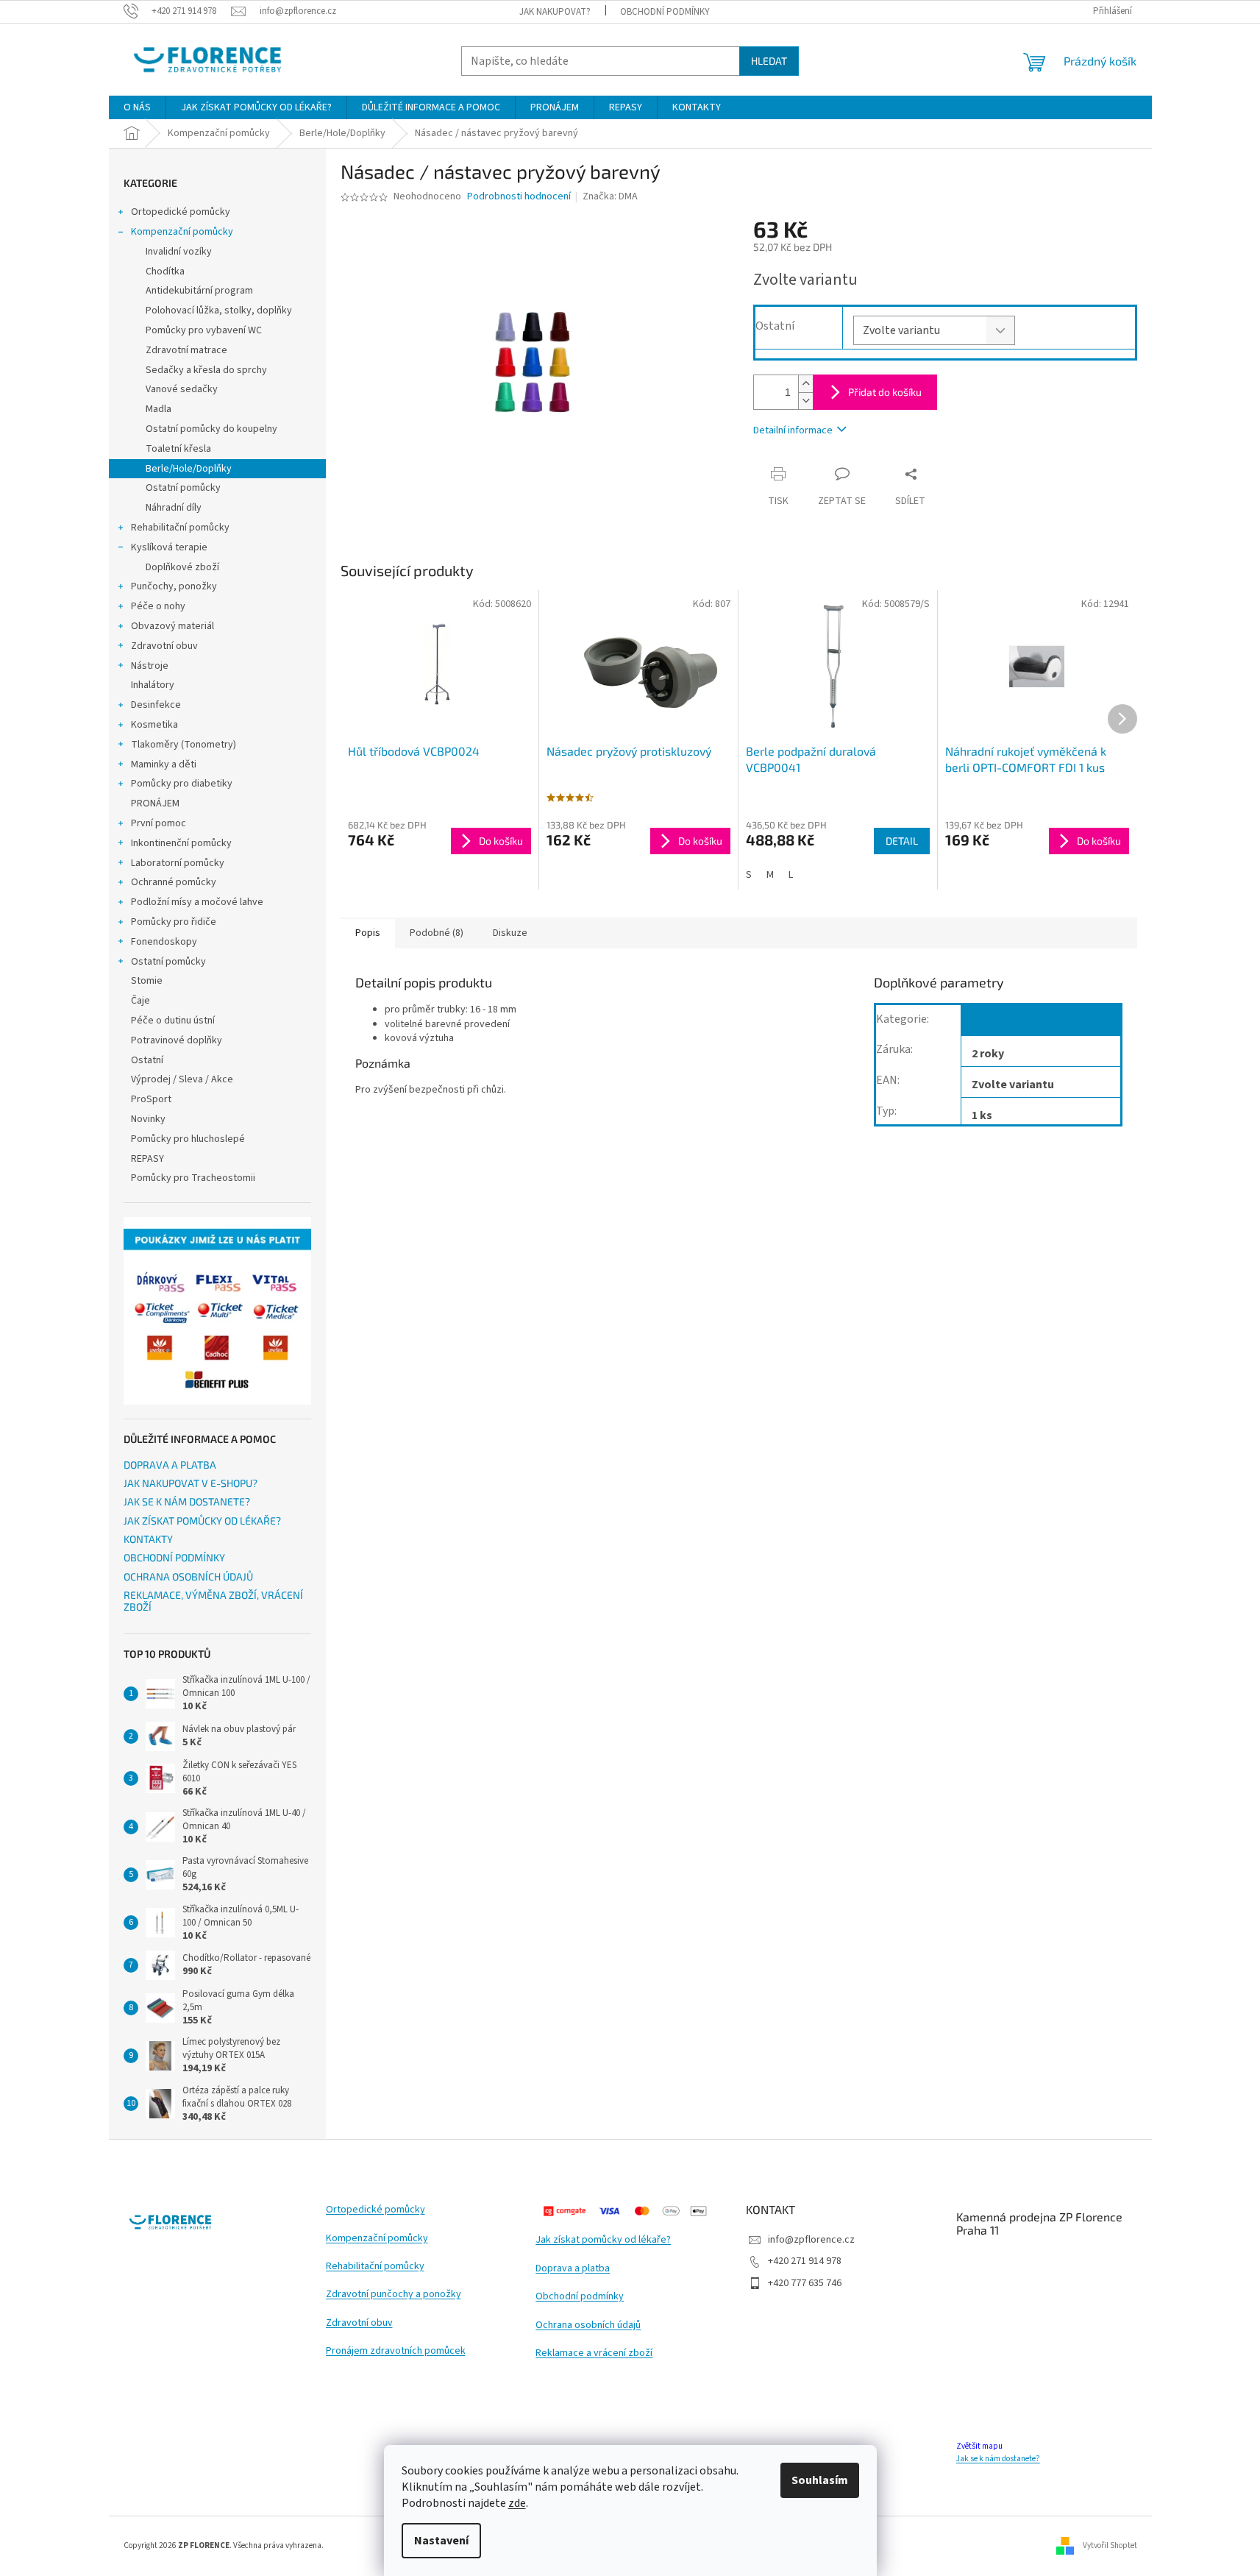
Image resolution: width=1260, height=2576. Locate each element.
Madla (159, 409)
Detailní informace (793, 430)
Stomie (147, 981)
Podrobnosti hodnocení (519, 197)
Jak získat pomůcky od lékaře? (603, 2240)
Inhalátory (153, 685)
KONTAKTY (148, 1539)
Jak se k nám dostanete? (998, 2459)
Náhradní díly (174, 508)
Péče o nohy (158, 606)
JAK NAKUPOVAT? (555, 12)
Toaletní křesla (178, 449)
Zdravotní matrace (186, 350)
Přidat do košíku (885, 392)
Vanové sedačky (182, 389)
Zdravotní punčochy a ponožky (394, 2295)
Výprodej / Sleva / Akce (182, 1079)
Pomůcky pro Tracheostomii (193, 1178)
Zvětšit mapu (979, 2446)
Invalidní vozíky (179, 252)
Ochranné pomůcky (174, 882)
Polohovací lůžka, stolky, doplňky (219, 311)
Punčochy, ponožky (174, 586)
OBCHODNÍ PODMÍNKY (665, 12)
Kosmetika (154, 725)
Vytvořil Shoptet (1110, 2545)
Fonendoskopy (164, 942)
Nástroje (150, 666)
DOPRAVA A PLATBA (170, 1465)
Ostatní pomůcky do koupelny (211, 429)
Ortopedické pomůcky (181, 212)
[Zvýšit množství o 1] (805, 384)
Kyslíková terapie (169, 547)
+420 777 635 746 (805, 2283)
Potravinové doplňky (177, 1040)
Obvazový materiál (172, 626)
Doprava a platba (573, 2269)
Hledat (769, 61)
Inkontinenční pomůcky (181, 843)
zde (517, 2503)
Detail (902, 841)
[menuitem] (137, 107)
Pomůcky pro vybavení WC (204, 330)
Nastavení (441, 2541)
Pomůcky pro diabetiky (182, 784)
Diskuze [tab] (510, 933)
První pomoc (159, 823)
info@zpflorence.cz (811, 2240)
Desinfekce (156, 705)
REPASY (147, 1159)
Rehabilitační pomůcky (180, 528)
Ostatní (147, 1060)
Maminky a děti (164, 764)
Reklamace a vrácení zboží (594, 2353)
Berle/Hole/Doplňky (189, 469)
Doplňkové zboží (182, 567)
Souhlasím (820, 2480)
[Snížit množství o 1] (805, 401)
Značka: (610, 196)
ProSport (151, 1099)
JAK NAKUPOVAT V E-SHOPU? (191, 1483)
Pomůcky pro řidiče (174, 922)
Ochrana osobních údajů (588, 2325)
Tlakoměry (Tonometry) (184, 745)
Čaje (140, 1001)
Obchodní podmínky (580, 2297)
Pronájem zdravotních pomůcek (396, 2351)
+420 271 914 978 (805, 2261)
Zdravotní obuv (164, 646)
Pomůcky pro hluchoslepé (188, 1139)
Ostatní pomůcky (183, 488)
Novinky (148, 1119)
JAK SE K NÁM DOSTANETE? (187, 1501)
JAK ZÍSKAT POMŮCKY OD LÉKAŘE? (202, 1521)
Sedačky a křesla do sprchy (206, 370)
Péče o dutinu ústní (173, 1021)
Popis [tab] (368, 933)
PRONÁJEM (155, 803)
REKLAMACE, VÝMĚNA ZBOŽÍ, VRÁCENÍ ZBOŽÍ (213, 1601)
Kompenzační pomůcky (182, 232)
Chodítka (165, 272)
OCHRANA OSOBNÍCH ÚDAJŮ (188, 1576)
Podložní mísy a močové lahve (197, 902)
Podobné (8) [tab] (437, 933)
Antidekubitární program (199, 291)
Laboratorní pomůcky (178, 863)
